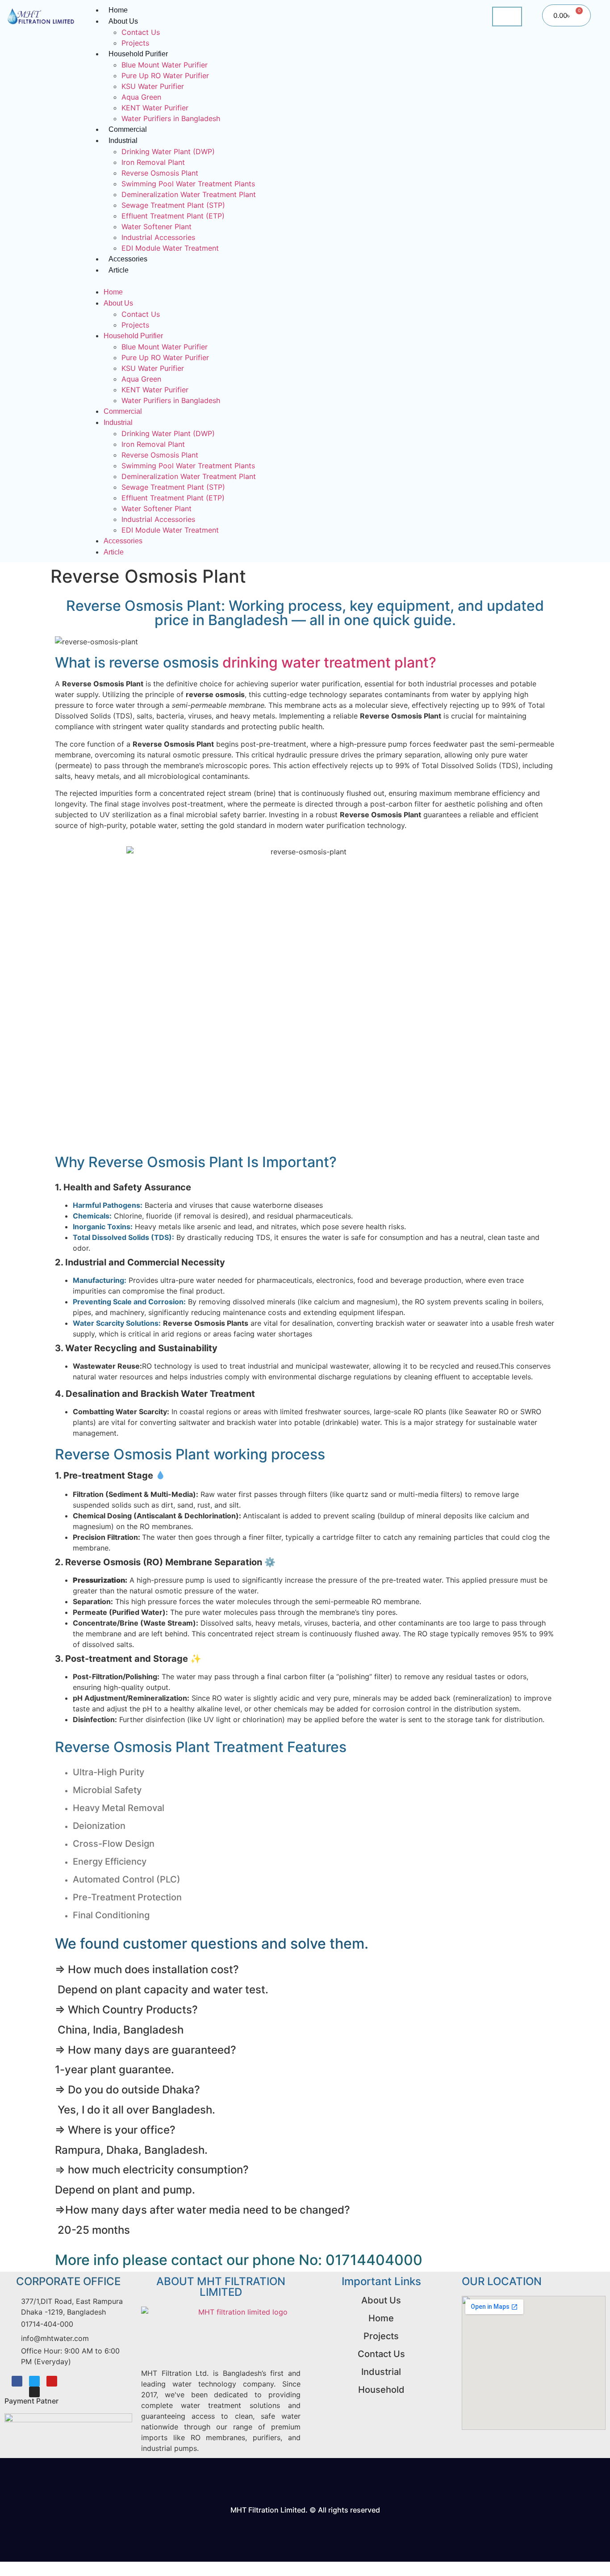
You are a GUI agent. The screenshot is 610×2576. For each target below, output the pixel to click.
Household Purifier (138, 54)
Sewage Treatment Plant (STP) (173, 205)
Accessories (128, 259)
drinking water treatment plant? (329, 662)
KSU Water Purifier (153, 86)
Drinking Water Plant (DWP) (168, 151)
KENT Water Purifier (155, 108)
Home (113, 292)
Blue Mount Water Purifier (165, 65)
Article (119, 270)
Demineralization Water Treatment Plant (189, 194)
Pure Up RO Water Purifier (165, 76)
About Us (123, 21)
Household (381, 2390)
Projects (135, 43)
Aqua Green (141, 97)
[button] (283, 281)
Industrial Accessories (158, 237)
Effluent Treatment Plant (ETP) (173, 216)
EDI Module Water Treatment (170, 248)
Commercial (128, 129)
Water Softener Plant (157, 227)
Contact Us (141, 32)
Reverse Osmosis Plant (160, 173)
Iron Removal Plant (153, 162)
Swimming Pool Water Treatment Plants (188, 184)
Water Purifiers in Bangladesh (171, 118)
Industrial (123, 141)
